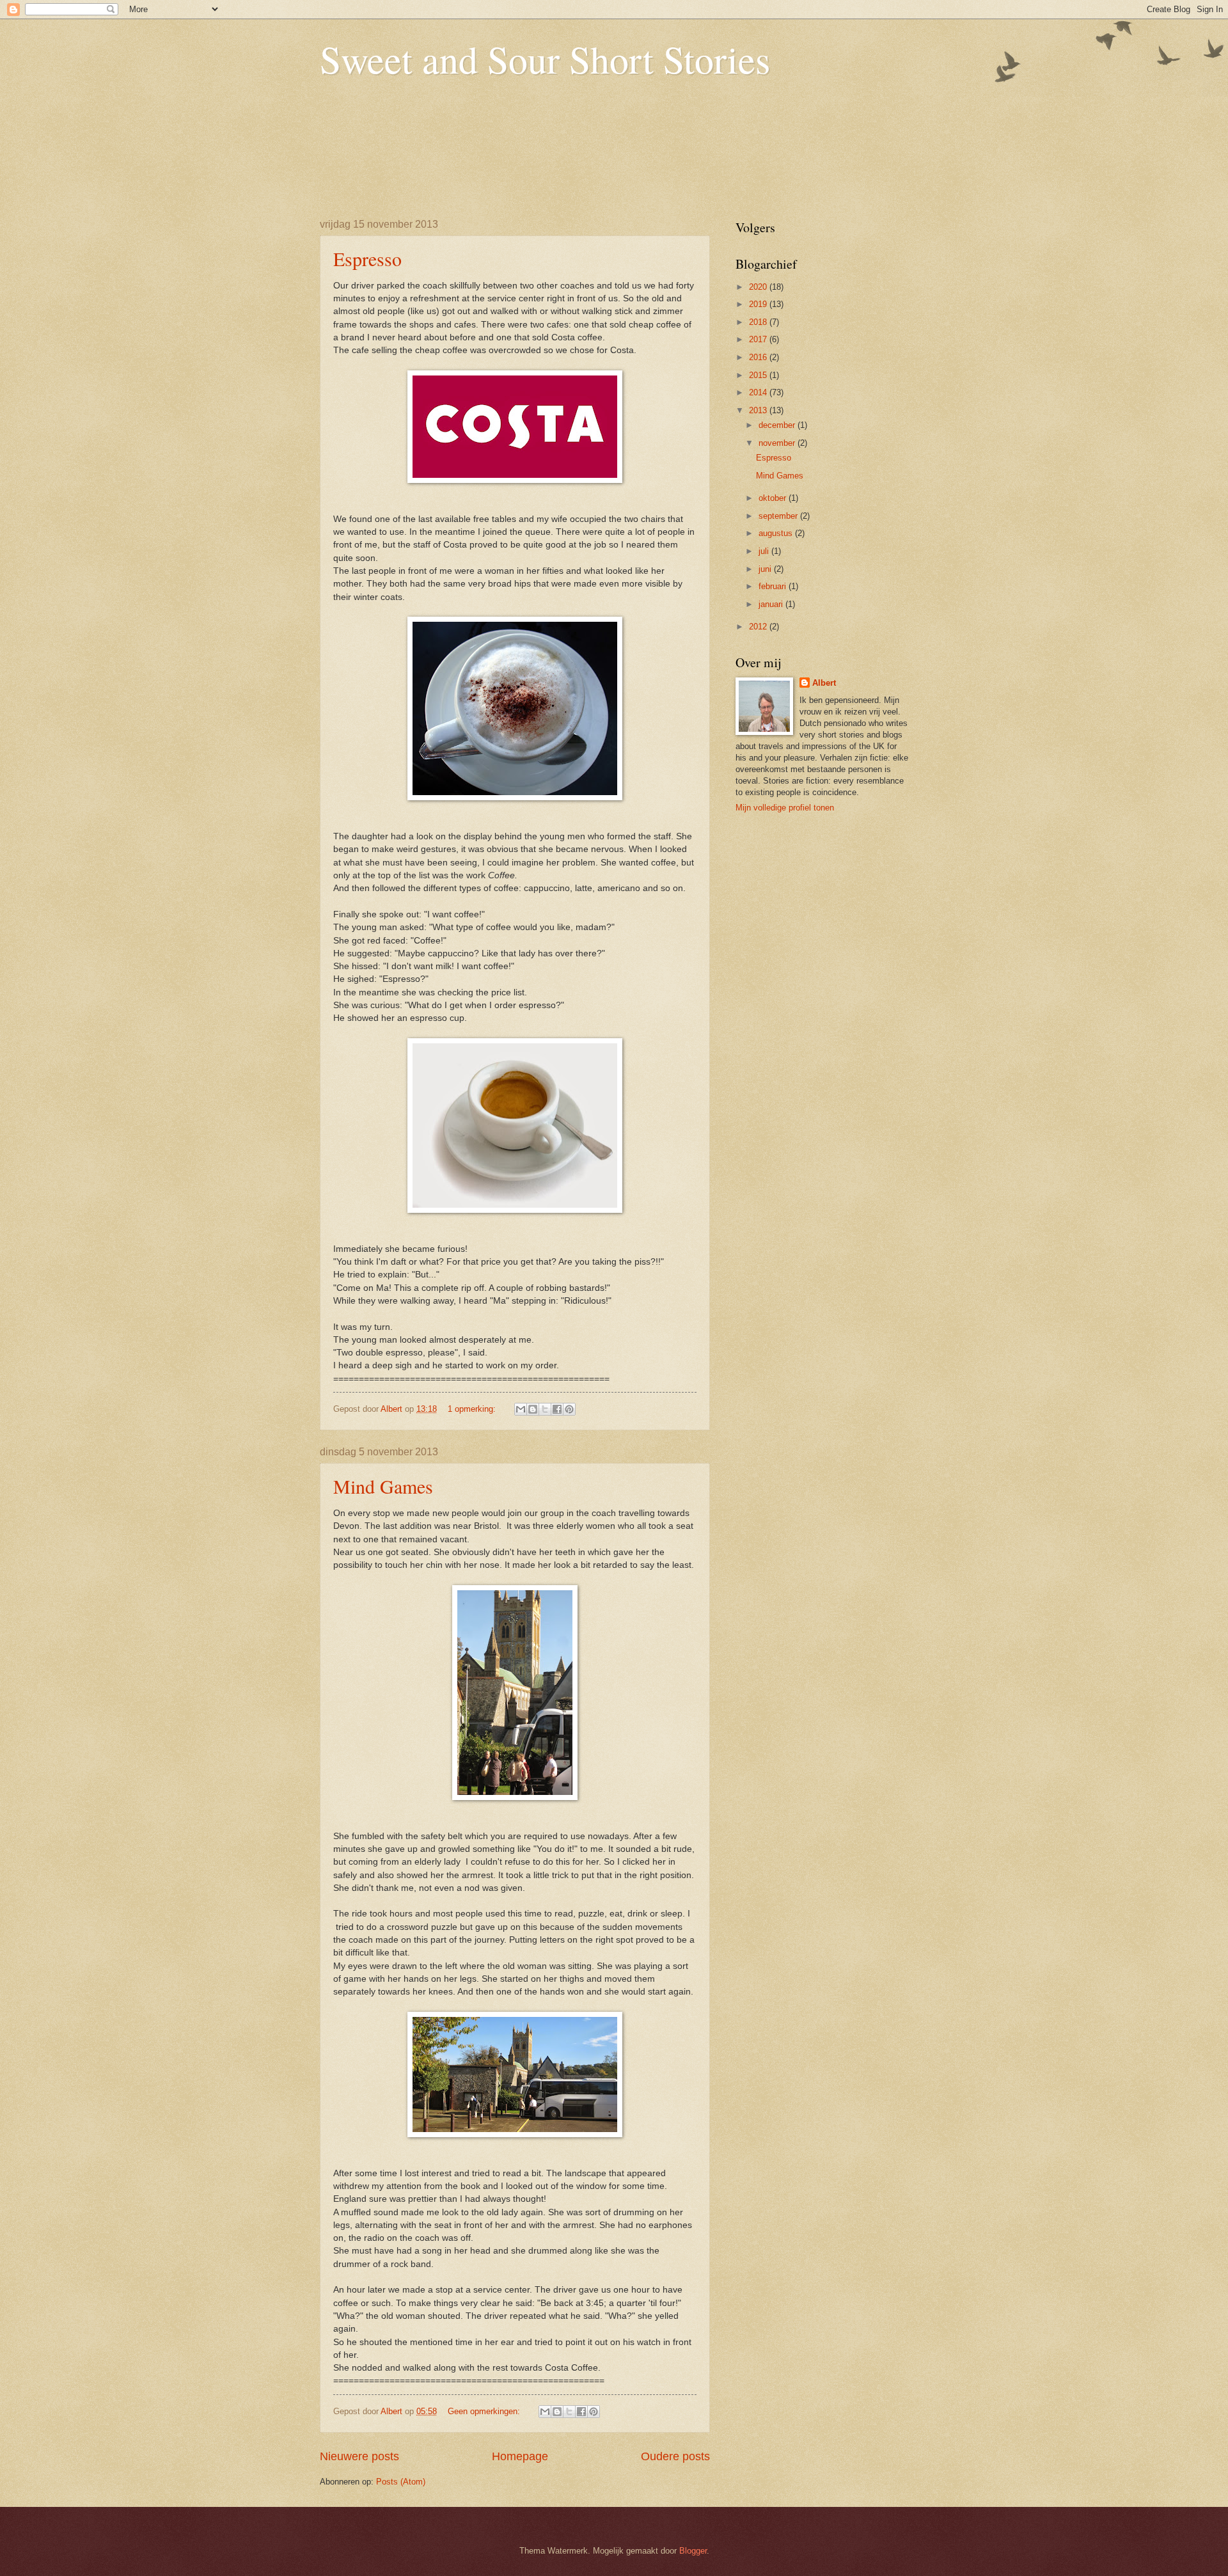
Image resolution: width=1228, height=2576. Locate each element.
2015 (759, 375)
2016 (759, 357)
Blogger (693, 2551)
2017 (759, 339)
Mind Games (383, 1486)
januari (772, 604)
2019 (759, 304)
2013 (759, 410)
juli (765, 551)
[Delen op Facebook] (557, 1409)
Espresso (367, 258)
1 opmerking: (473, 1409)
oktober (774, 498)
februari (774, 586)
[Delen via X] (545, 1409)
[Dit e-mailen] (521, 1409)
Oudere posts (675, 2456)
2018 (759, 322)
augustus (777, 533)
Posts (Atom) (401, 2482)
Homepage (520, 2456)
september (779, 516)
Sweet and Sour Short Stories (545, 59)
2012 (759, 627)
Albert (824, 683)
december (778, 425)
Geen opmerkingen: (485, 2411)
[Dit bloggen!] (533, 1409)
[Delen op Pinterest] (569, 1409)
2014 (759, 392)
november (778, 443)
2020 (759, 287)
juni (766, 569)
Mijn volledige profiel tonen (785, 808)
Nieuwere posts (359, 2456)
